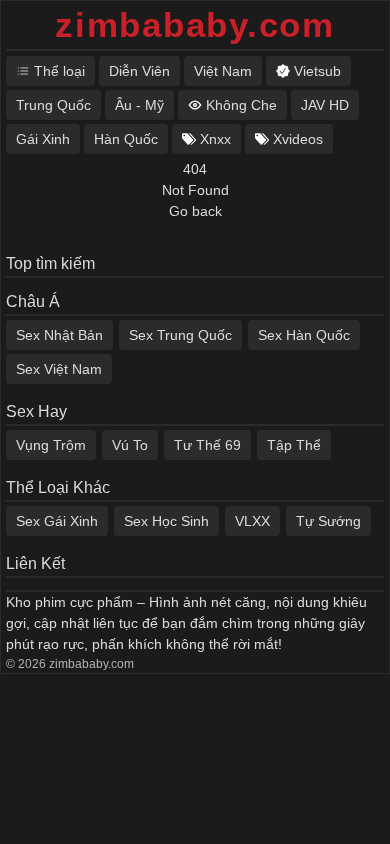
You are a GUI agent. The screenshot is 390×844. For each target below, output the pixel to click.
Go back (195, 211)
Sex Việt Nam (59, 369)
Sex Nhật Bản (59, 335)
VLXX (252, 521)
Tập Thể (294, 445)
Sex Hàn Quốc (304, 335)
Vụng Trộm (51, 445)
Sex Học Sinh (166, 521)
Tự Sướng (328, 521)
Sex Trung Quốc (180, 335)
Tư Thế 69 (207, 445)
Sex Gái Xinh (57, 521)
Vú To (130, 445)
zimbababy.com (195, 24)
